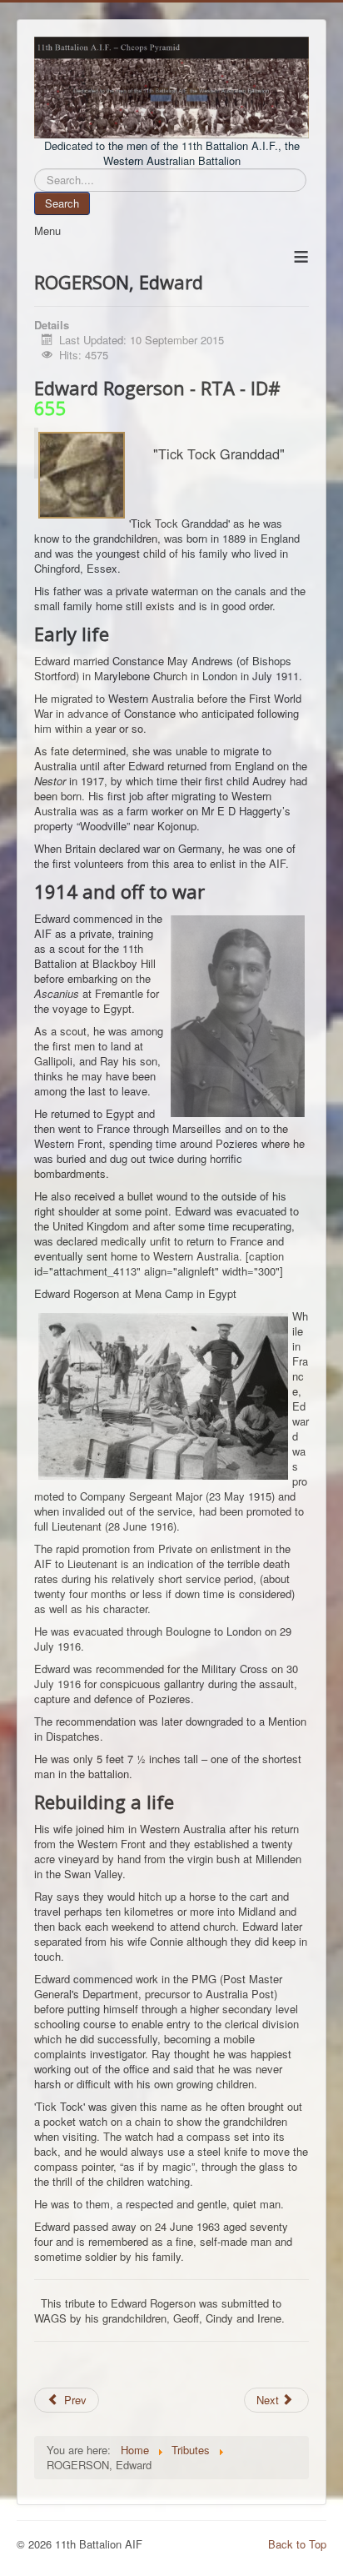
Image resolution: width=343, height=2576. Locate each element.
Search (62, 203)
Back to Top (297, 2544)
